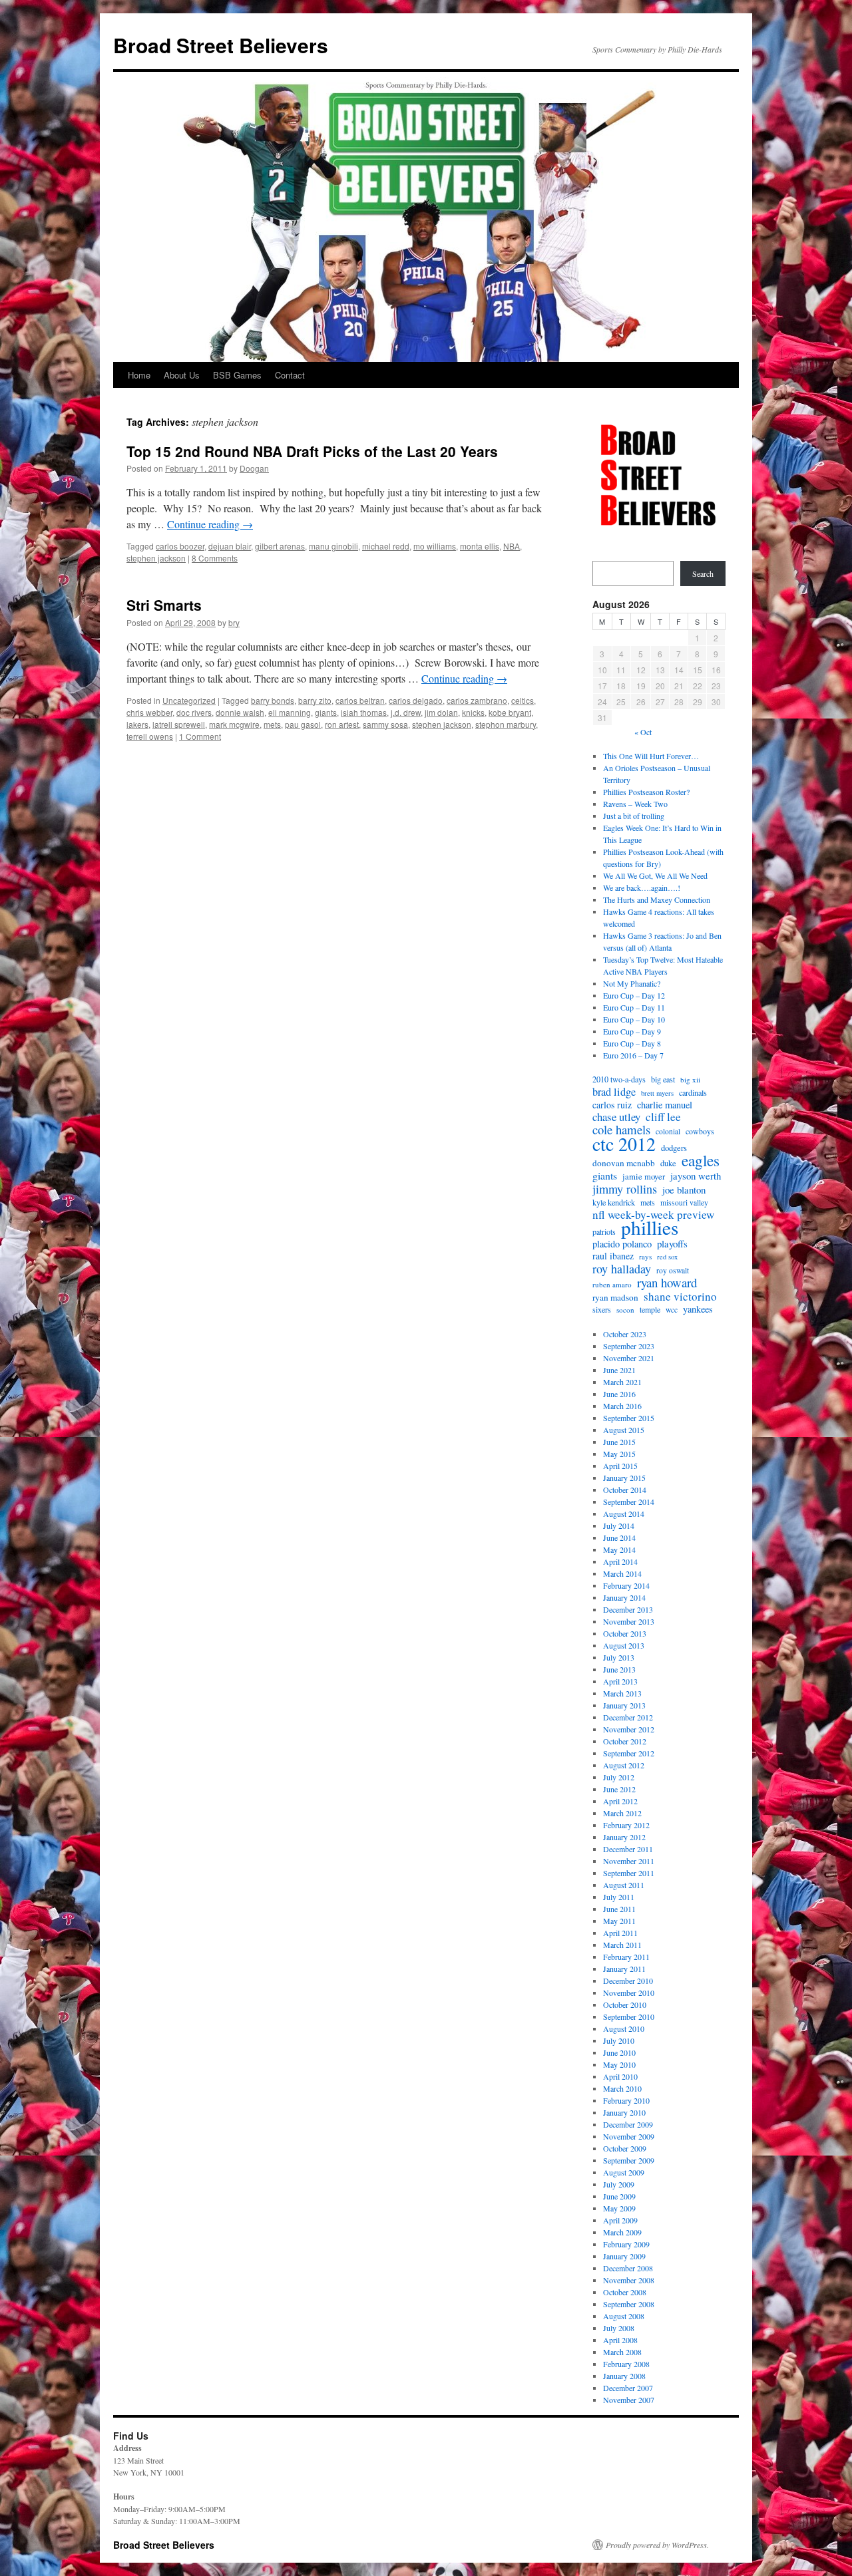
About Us (182, 375)
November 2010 (629, 1993)
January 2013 (624, 1705)
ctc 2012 (624, 1144)
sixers (602, 1309)
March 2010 (622, 2088)
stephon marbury (506, 724)
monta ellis (480, 546)
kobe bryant (510, 712)
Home (139, 375)
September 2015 (629, 1418)
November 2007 (629, 2400)
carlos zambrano (477, 700)
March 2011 (622, 1945)
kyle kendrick (614, 1202)
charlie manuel (665, 1105)
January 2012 (624, 1837)
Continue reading (210, 524)
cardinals (693, 1092)
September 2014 (629, 1502)
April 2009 (620, 2220)
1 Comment (200, 736)
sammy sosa (385, 724)
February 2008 (626, 2364)
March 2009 (622, 2232)
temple (650, 1309)
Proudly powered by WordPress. (657, 2545)
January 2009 (624, 2256)
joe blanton (684, 1190)
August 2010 (624, 2028)
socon (625, 1310)
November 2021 (629, 1358)
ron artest (342, 724)
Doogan (254, 468)
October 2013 (625, 1633)
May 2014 (619, 1549)
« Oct (643, 732)
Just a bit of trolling (634, 816)
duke (668, 1163)
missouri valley (684, 1203)
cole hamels (621, 1130)
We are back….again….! (642, 887)
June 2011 (619, 1909)
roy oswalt (673, 1270)
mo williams (435, 546)
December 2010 (628, 1981)
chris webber (149, 712)
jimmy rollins (625, 1189)
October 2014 (625, 1490)
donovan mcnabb (624, 1163)
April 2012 (620, 1801)
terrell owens (150, 736)
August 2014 (624, 1514)
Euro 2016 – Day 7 (633, 1055)
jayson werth (696, 1176)
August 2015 (624, 1430)
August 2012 (624, 1765)
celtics (523, 700)
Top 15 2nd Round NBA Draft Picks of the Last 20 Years (312, 451)
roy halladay (622, 1269)
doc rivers (194, 712)
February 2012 (626, 1825)
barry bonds (273, 700)
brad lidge (614, 1092)
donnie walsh (240, 712)
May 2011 (619, 1921)
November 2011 (629, 1861)
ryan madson (615, 1297)
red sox (667, 1257)
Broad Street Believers (221, 45)
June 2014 (619, 1537)
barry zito (315, 700)
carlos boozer (180, 546)
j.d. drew (406, 712)
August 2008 (624, 2316)
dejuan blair (230, 546)
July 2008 (619, 2328)
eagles (701, 1160)
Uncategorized (189, 700)
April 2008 (620, 2340)
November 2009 (629, 2136)
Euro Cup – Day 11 (634, 1007)
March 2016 (622, 1406)
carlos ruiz (612, 1105)
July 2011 (619, 1897)
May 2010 (619, 2064)
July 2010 (619, 2040)
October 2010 (625, 2005)
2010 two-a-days (619, 1079)
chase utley (616, 1117)
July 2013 (619, 1657)
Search (703, 573)
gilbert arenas (280, 546)
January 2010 (624, 2112)
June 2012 (619, 1789)
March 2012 (622, 1813)
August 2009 (624, 2172)
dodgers (674, 1148)
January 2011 (624, 1969)
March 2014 (622, 1573)
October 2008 (625, 2292)
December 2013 (628, 1609)
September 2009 (629, 2160)
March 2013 (622, 1693)
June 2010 (619, 2052)
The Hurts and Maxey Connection (657, 899)
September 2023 (629, 1346)
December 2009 (628, 2124)
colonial (668, 1131)
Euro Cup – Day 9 (632, 1031)
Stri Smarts (164, 605)
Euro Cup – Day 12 (634, 995)
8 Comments (215, 558)
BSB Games (237, 375)
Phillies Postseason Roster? (646, 792)
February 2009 (626, 2244)
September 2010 (629, 2016)
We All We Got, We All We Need (655, 876)
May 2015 (619, 1454)
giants (326, 712)
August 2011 (624, 1885)
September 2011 (629, 1873)
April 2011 (620, 1933)
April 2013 (620, 1681)
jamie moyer (644, 1177)
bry (234, 622)
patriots (604, 1231)
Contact (290, 375)
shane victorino (680, 1297)
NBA (512, 546)
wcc (672, 1310)
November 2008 (629, 2280)
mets (272, 724)
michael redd (386, 546)
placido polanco (622, 1244)
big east (663, 1079)
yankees (698, 1309)
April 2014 (620, 1561)
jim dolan (441, 712)
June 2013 (619, 1669)
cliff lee (663, 1117)
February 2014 (626, 1585)
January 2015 (624, 1478)
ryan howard (667, 1283)
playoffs (672, 1243)
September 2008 (629, 2304)
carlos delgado (416, 700)
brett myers (657, 1093)
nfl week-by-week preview (653, 1215)
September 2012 (629, 1753)
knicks (473, 712)
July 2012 (619, 1777)
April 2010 (620, 2076)
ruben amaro (612, 1284)
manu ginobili (333, 546)
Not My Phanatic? (632, 983)
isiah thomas (364, 712)
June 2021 (619, 1370)
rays (645, 1256)
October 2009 (625, 2148)
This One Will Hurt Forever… (651, 756)
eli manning (290, 712)
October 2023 (625, 1334)
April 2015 (620, 1466)
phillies (650, 1227)
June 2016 (619, 1394)
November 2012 (629, 1729)
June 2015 (619, 1442)
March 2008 (622, 2352)
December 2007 (628, 2388)
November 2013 (629, 1621)
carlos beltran (360, 700)
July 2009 (619, 2184)
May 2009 (619, 2208)
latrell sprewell (179, 724)
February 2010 (626, 2100)
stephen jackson (156, 558)
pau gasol (303, 724)
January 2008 (624, 2376)
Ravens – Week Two (635, 804)
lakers (137, 724)
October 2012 (625, 1741)
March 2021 (622, 1382)
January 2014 (624, 1597)
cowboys (700, 1131)
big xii (690, 1079)
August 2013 (624, 1645)
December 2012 (628, 1717)
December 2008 (628, 2268)
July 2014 (619, 1526)
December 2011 (628, 1849)
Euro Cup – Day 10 (634, 1019)
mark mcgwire (234, 724)
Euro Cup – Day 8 (632, 1043)
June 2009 (619, 2196)
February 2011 (626, 1957)
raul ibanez (613, 1256)
